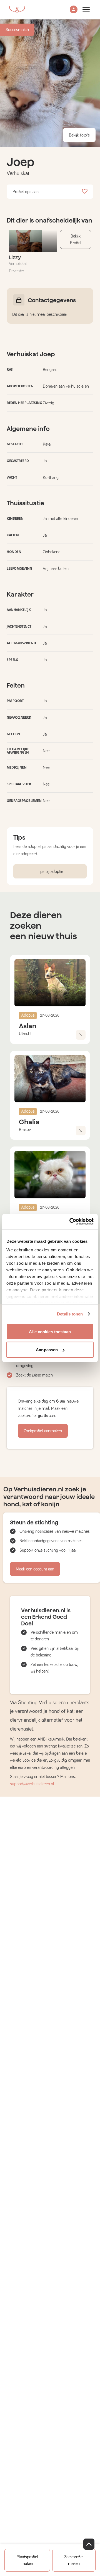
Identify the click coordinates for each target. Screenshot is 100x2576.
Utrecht (25, 1034)
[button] (74, 10)
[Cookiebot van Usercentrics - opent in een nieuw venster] (71, 1222)
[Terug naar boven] (89, 2544)
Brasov (25, 1130)
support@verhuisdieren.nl (32, 1784)
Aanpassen (47, 1350)
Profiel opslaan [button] (26, 192)
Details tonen (70, 1314)
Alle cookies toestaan (50, 1331)
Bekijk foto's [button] (79, 135)
